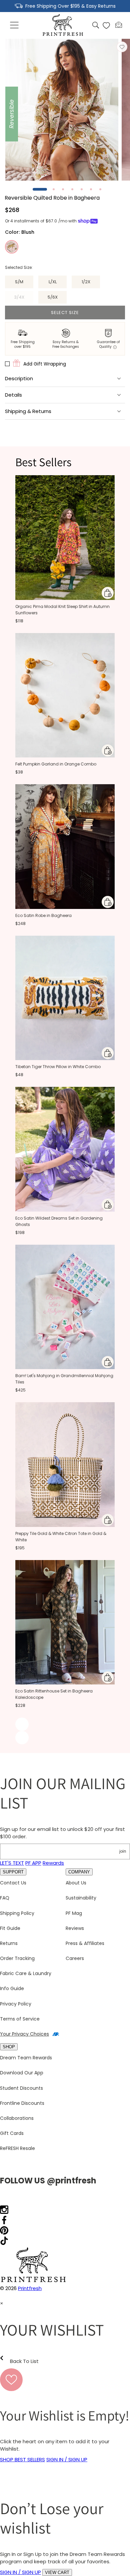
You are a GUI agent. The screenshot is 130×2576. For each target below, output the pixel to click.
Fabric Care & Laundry (26, 1973)
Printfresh (30, 2288)
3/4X (24, 299)
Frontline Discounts (22, 2103)
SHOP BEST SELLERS (22, 2459)
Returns (9, 1943)
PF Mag (74, 1913)
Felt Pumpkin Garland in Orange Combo (56, 764)
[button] (15, 25)
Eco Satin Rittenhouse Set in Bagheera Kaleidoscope (54, 1694)
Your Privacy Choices (24, 2034)
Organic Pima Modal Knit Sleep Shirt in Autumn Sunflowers (62, 610)
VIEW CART (57, 2572)
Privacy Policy (16, 2004)
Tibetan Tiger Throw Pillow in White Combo (58, 1067)
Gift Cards (12, 2133)
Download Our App (22, 2073)
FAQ (5, 1898)
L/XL (53, 282)
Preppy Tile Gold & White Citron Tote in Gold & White (61, 1537)
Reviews (75, 1928)
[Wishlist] (106, 25)
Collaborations (17, 2118)
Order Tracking (17, 1958)
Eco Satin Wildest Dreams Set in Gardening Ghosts (59, 1221)
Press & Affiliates (85, 1943)
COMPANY (79, 1872)
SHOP (9, 2047)
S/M (19, 282)
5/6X (53, 297)
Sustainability (81, 1898)
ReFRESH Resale (17, 2148)
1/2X (86, 282)
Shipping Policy (17, 1913)
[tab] (40, 189)
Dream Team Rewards (26, 2058)
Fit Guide (10, 1928)
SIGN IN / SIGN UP (67, 2459)
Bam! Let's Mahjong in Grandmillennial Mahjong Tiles (64, 1379)
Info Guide (12, 1988)
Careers (75, 1958)
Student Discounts (21, 2088)
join (123, 1851)
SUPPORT (13, 1872)
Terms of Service (20, 2019)
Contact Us (13, 1883)
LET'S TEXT (12, 1863)
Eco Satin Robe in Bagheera (43, 915)
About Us (76, 1883)
